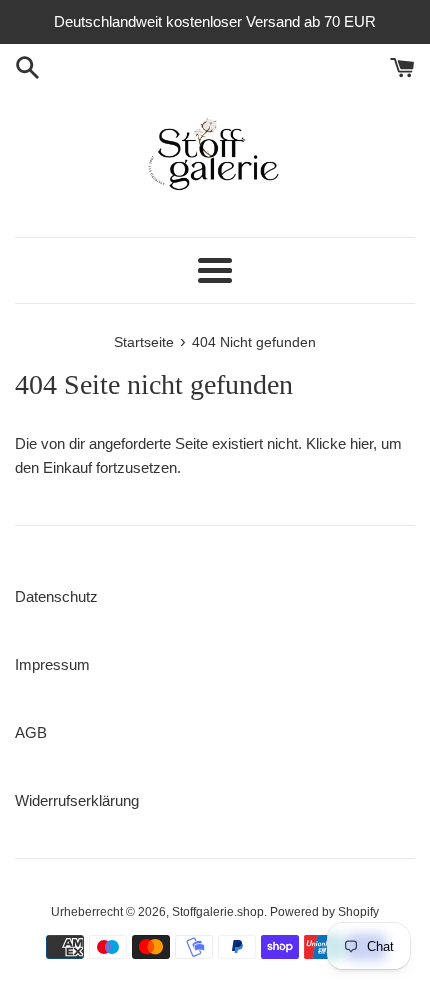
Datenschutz (56, 596)
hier (361, 443)
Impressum (52, 664)
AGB (31, 732)
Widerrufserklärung (77, 800)
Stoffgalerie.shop (218, 912)
